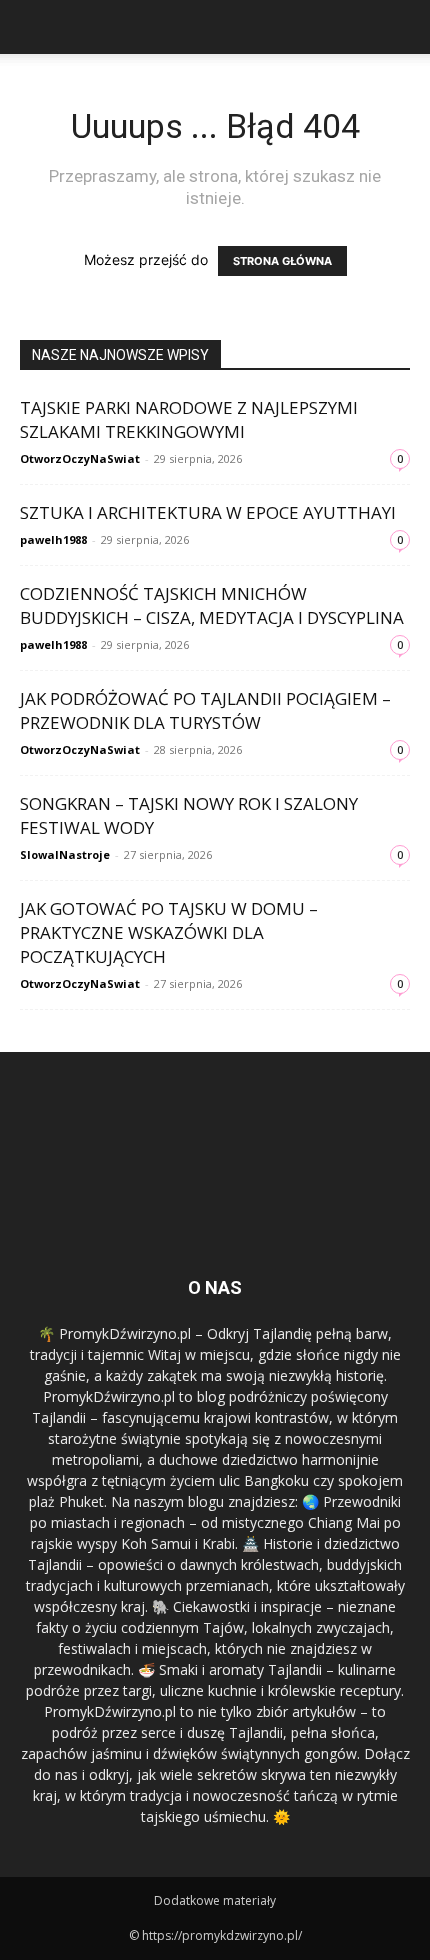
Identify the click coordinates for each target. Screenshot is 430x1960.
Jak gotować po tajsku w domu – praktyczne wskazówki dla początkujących (169, 932)
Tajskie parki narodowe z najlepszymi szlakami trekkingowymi (189, 419)
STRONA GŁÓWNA (282, 261)
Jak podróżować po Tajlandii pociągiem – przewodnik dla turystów (205, 710)
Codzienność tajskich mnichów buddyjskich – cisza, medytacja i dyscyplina (212, 605)
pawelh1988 (53, 539)
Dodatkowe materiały (215, 1900)
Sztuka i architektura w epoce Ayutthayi (208, 512)
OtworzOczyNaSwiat (80, 458)
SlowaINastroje (65, 854)
